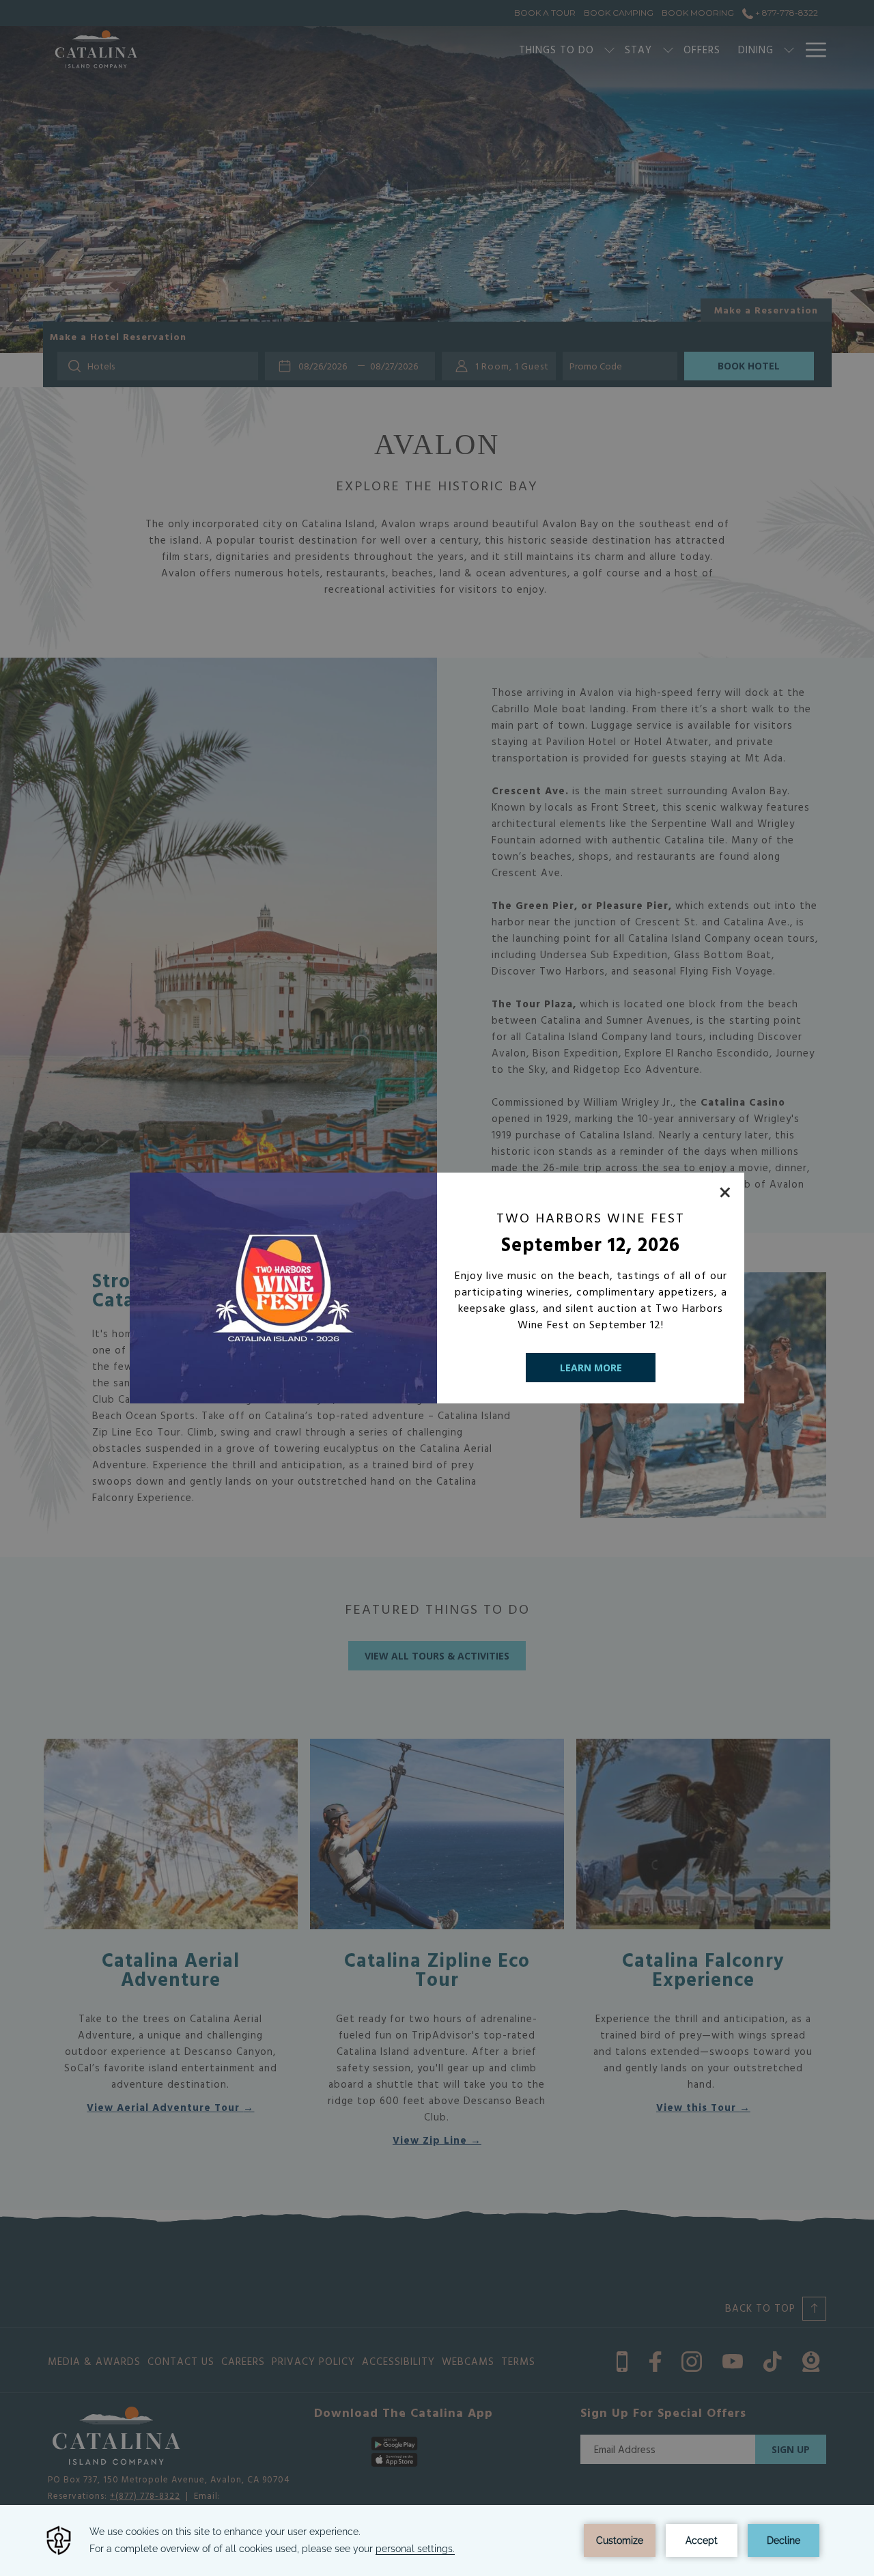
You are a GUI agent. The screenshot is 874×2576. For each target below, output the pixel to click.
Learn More (591, 1368)
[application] (437, 2540)
